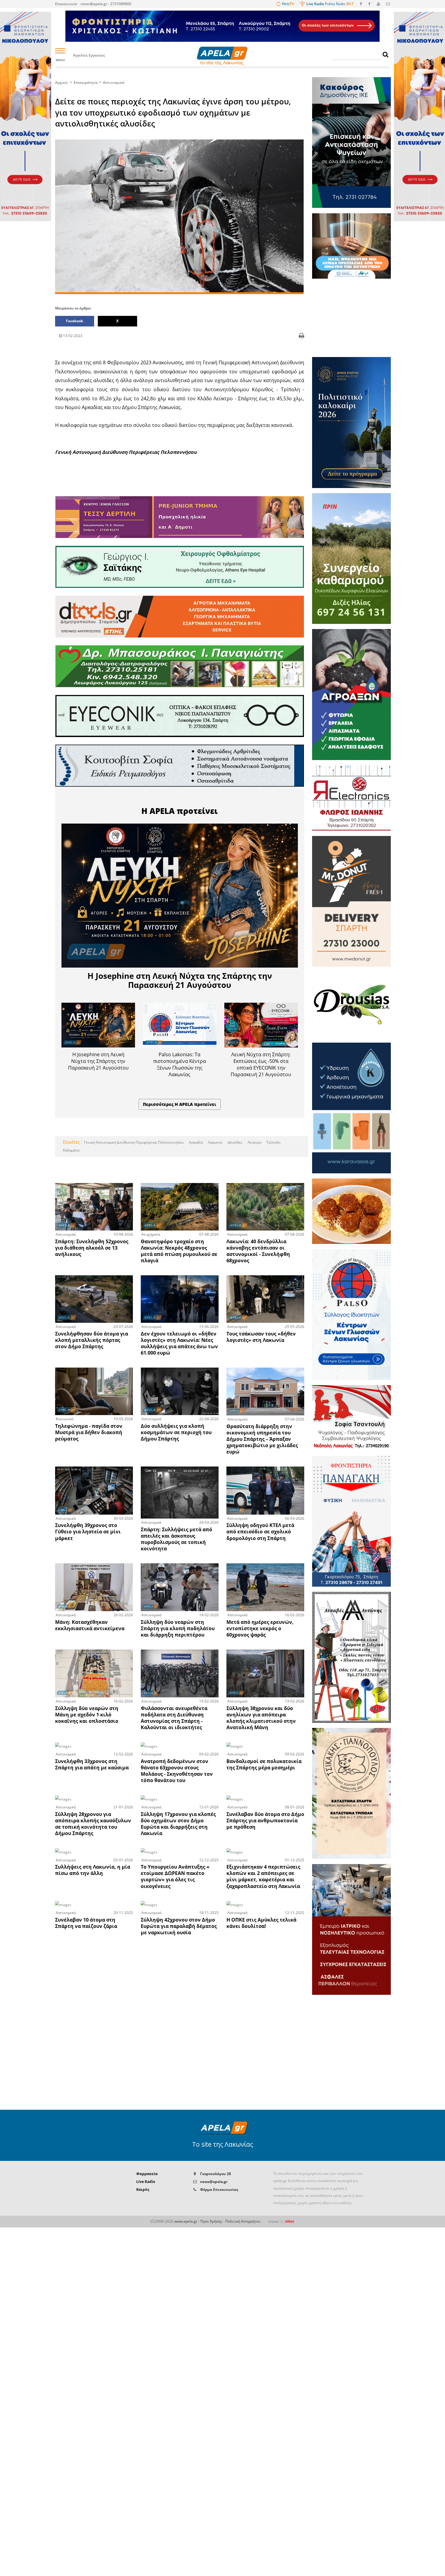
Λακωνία (215, 1142)
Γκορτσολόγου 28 (216, 2174)
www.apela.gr (186, 2221)
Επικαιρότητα (86, 82)
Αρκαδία (195, 1142)
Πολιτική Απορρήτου (243, 2221)
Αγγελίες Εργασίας (89, 56)
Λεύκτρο (254, 1142)
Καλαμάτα (71, 1150)
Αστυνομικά (114, 82)
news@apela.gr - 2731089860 (106, 4)
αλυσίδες (234, 1142)
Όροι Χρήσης (211, 2221)
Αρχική (61, 82)
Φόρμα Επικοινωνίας (219, 2189)
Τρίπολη (273, 1142)
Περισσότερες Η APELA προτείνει (180, 1104)
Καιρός (143, 2189)
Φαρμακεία (147, 2174)
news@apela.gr (214, 2182)
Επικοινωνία (66, 4)
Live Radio (146, 2182)
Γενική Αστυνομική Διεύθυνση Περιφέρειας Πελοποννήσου (134, 1142)
